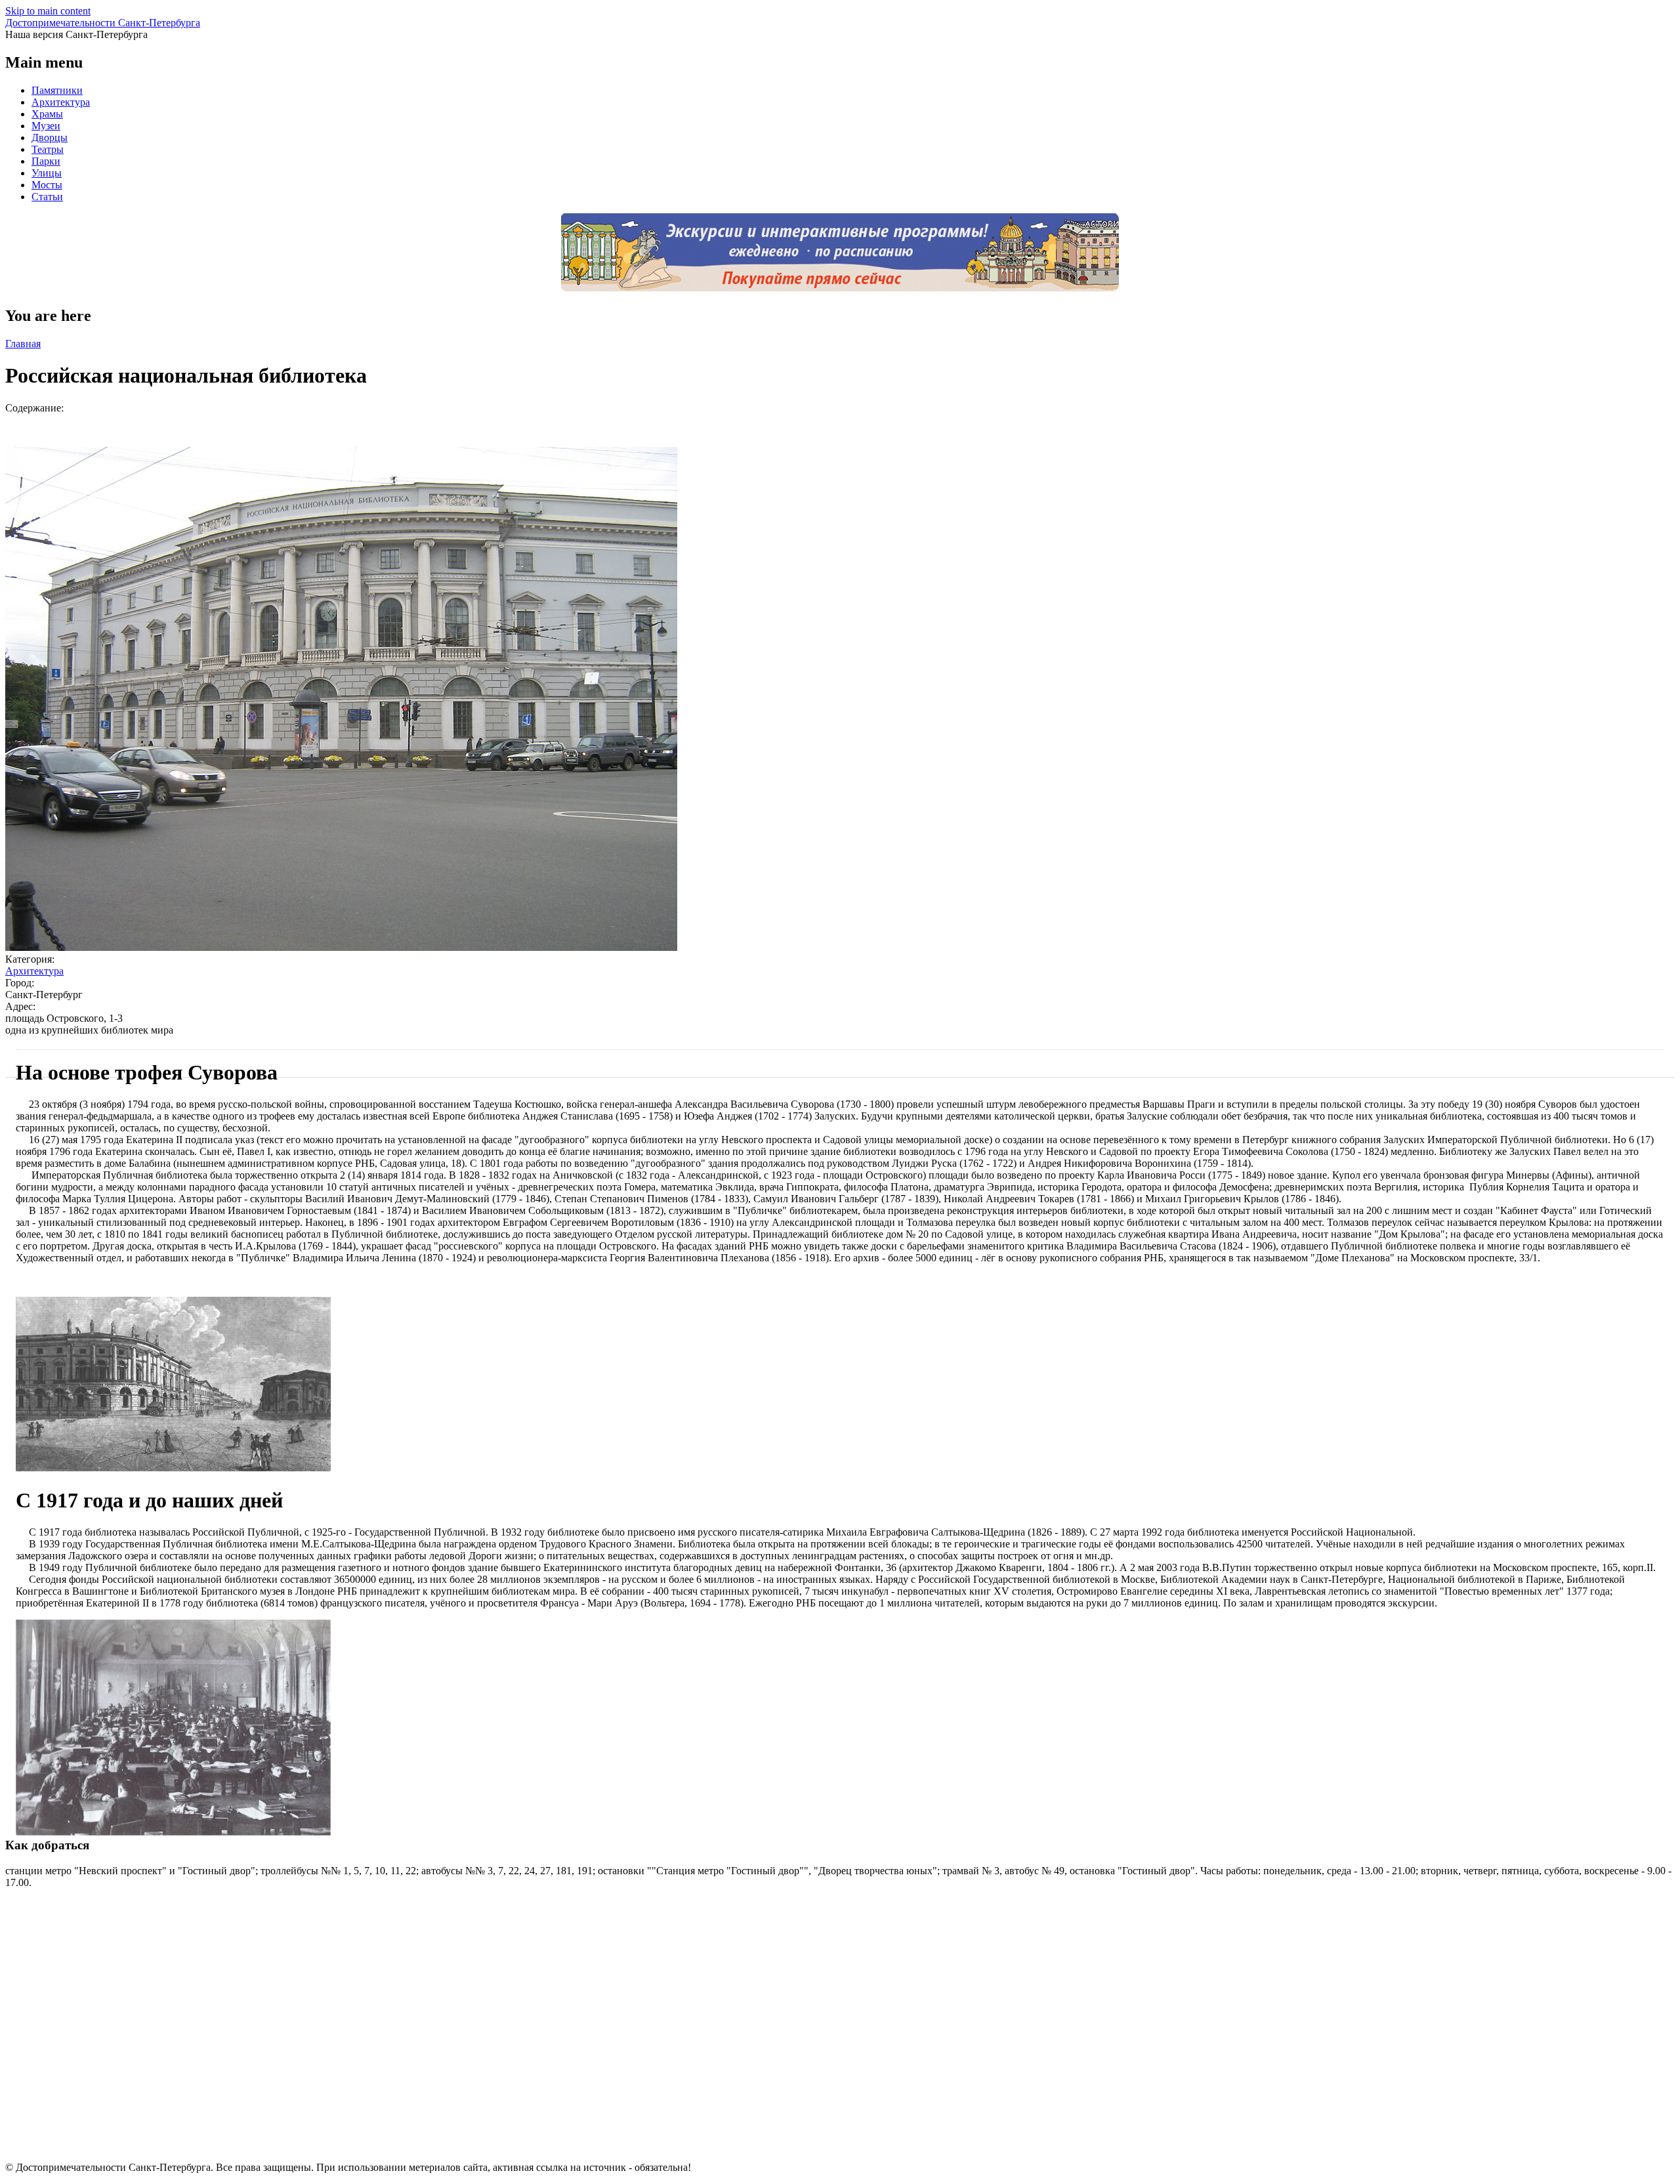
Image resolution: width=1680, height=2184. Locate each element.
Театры (48, 149)
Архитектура (61, 102)
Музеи (46, 126)
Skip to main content (48, 11)
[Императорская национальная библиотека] (173, 1468)
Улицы (47, 173)
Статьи (47, 197)
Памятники (57, 90)
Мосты (47, 185)
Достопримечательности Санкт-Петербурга (103, 23)
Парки (46, 161)
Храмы (47, 114)
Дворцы (50, 137)
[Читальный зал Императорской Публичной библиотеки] (173, 1832)
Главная (23, 344)
